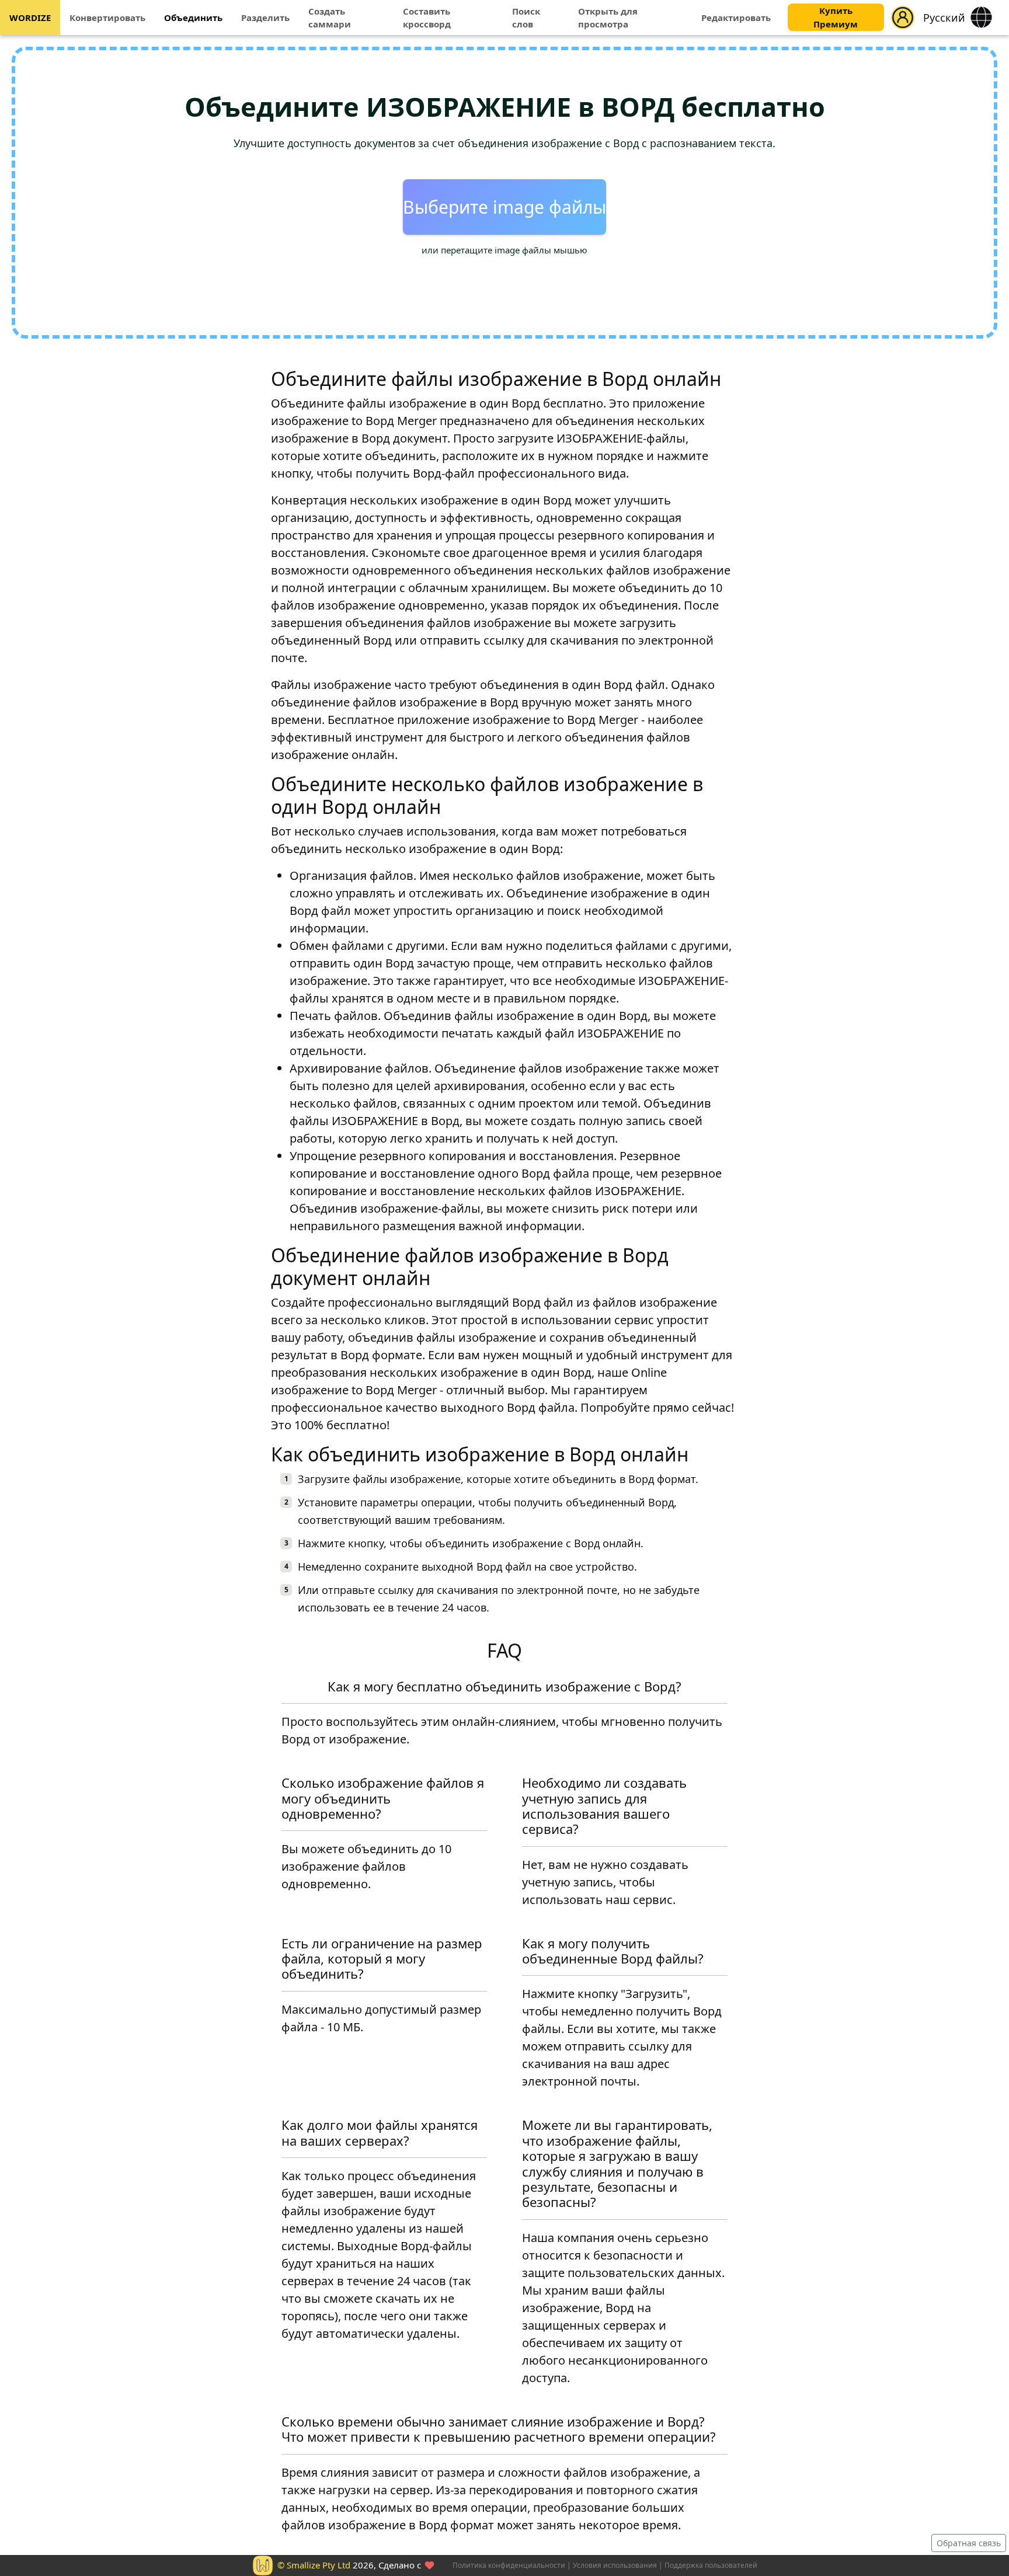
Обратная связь (969, 2543)
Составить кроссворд (427, 18)
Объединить (193, 18)
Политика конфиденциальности (509, 2565)
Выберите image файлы (505, 207)
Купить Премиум (836, 18)
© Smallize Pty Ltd (314, 2565)
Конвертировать (107, 18)
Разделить (265, 18)
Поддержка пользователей (711, 2565)
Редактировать (736, 18)
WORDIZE (30, 18)
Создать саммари (330, 18)
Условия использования (615, 2565)
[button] (903, 18)
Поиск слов (526, 18)
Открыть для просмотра (608, 18)
